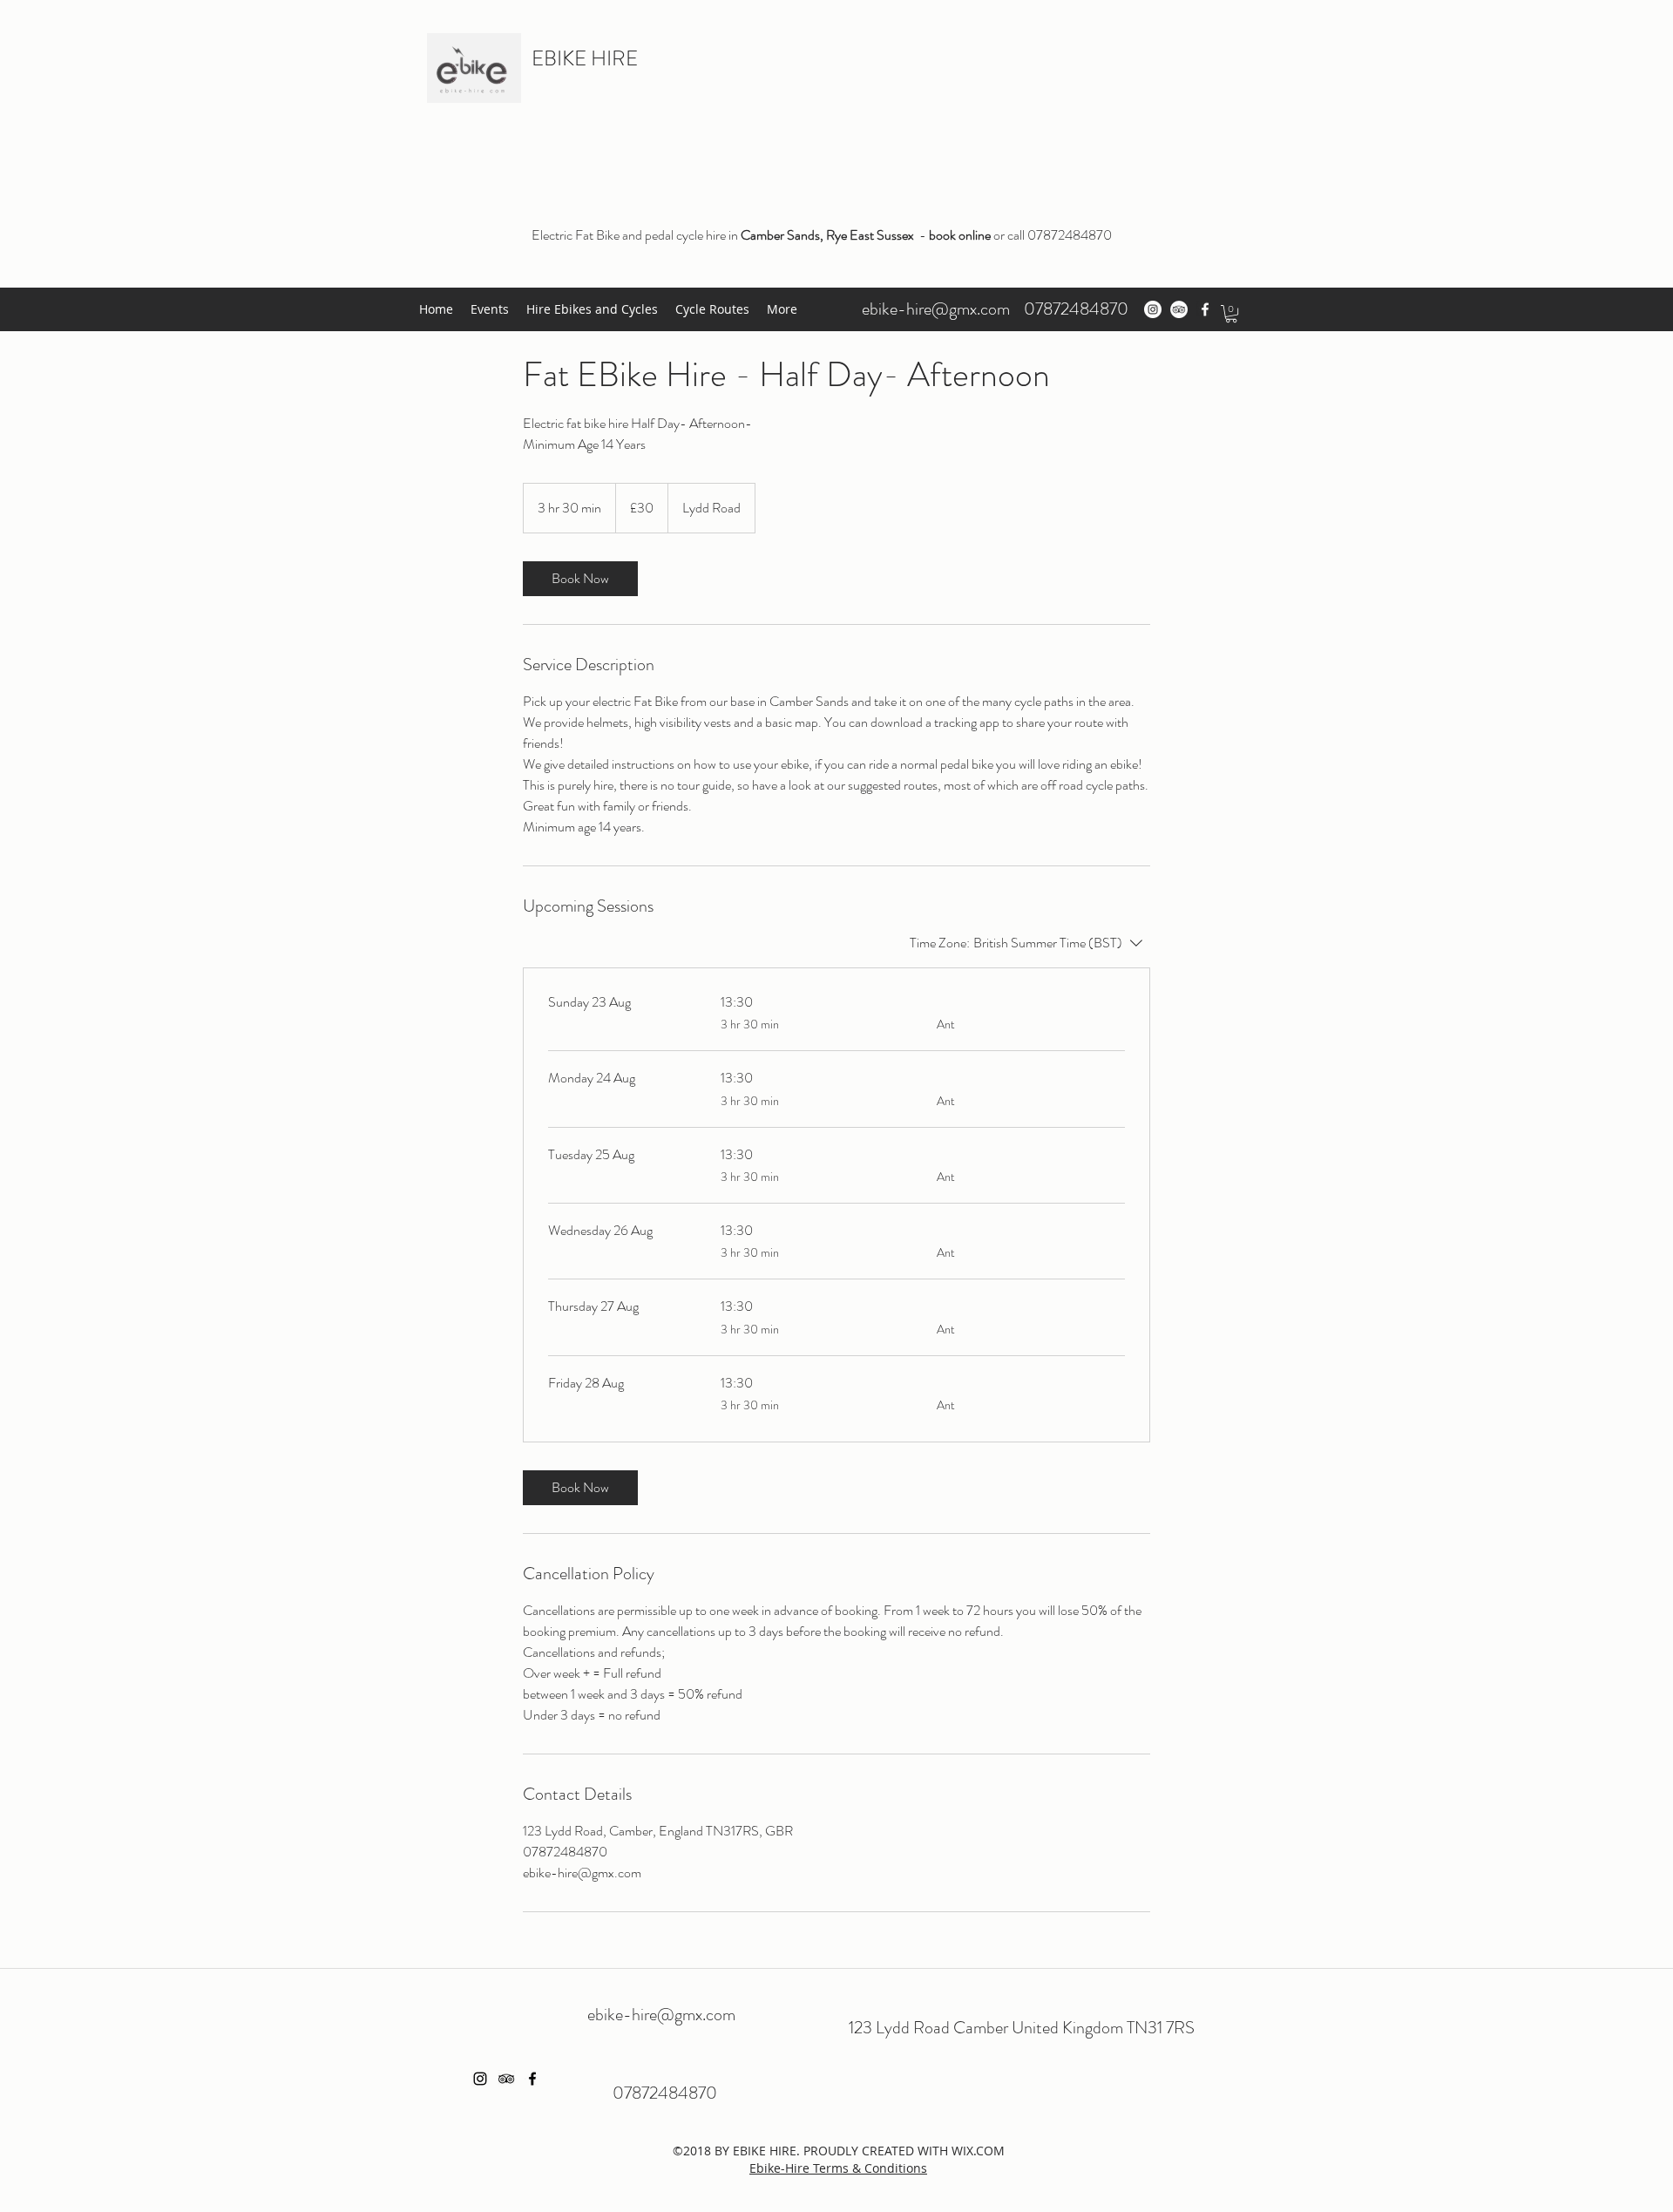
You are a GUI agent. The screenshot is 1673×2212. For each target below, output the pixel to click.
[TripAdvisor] (1179, 309)
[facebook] (1205, 309)
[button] (1231, 314)
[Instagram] (1153, 309)
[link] (580, 579)
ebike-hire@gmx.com (936, 309)
